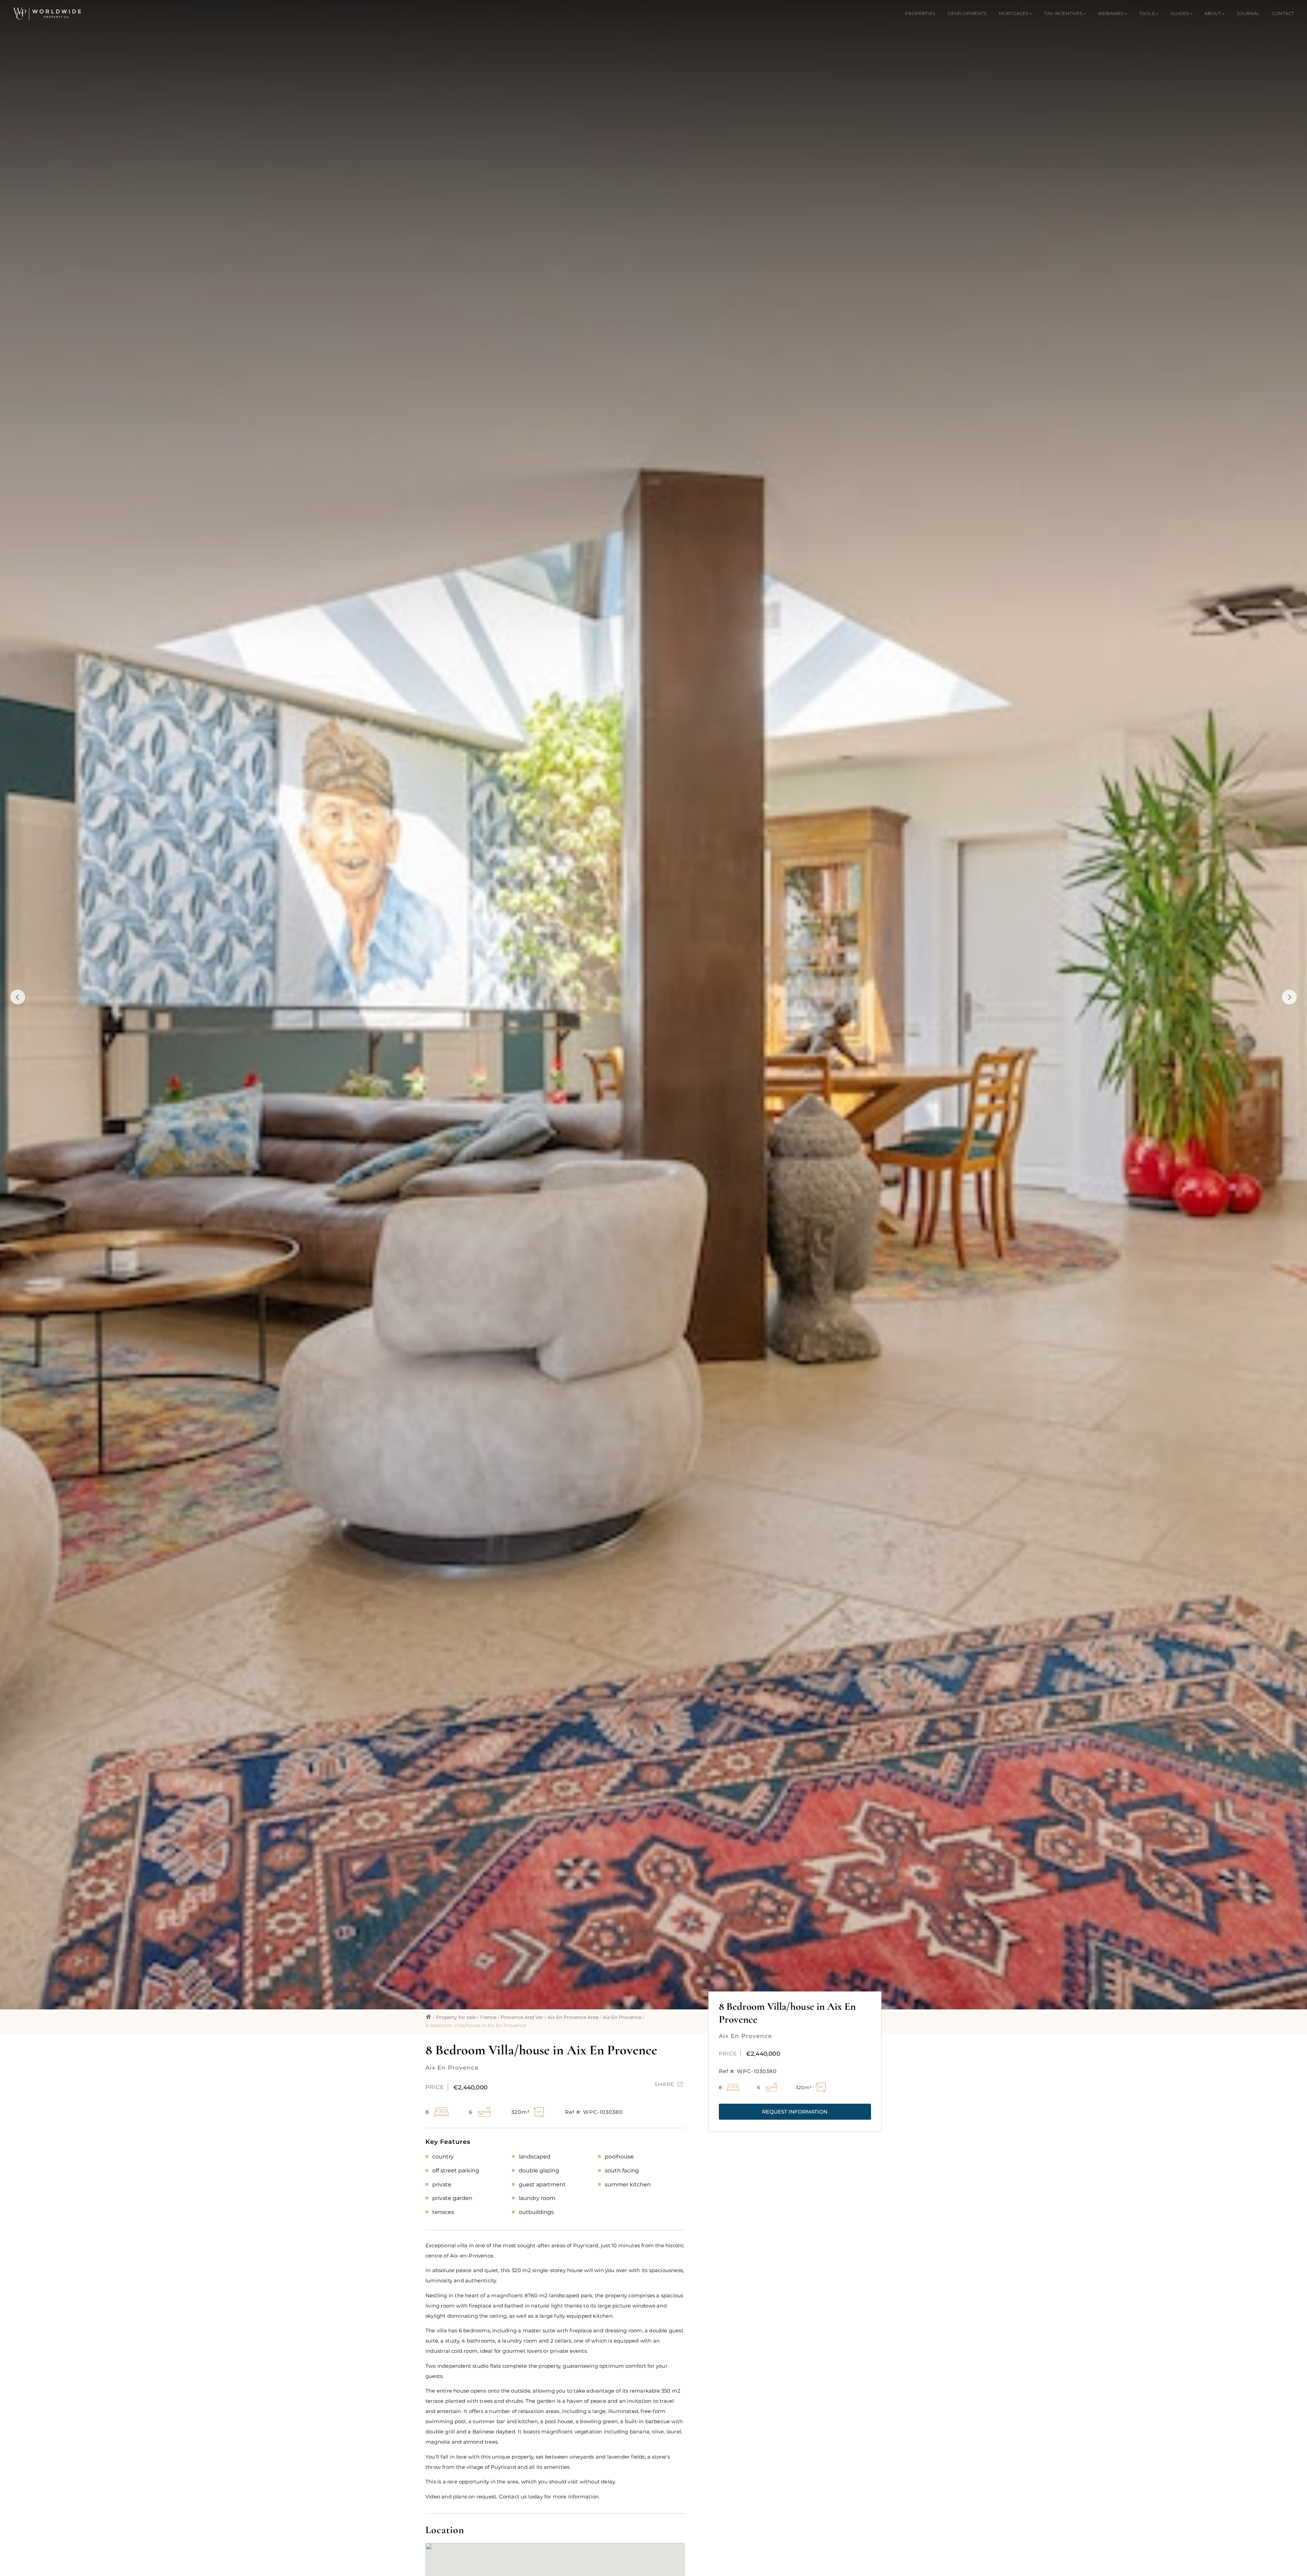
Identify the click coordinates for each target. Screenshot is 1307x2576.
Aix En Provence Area (573, 2017)
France (488, 2017)
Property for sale (456, 2017)
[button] (795, 2112)
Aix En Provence (622, 2017)
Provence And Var (522, 2017)
